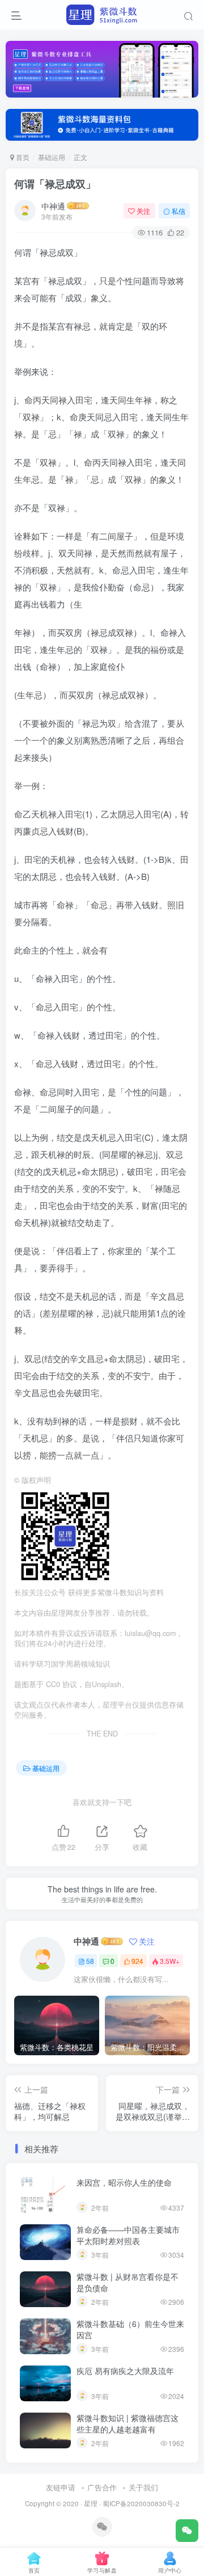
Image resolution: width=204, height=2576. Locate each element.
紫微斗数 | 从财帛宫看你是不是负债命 (127, 2282)
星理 (91, 2503)
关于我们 (143, 2487)
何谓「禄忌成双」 (55, 184)
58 (90, 1961)
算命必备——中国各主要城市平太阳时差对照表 (128, 2235)
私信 (178, 211)
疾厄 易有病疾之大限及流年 (125, 2371)
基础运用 (52, 157)
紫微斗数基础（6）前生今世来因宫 (130, 2329)
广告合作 (102, 2487)
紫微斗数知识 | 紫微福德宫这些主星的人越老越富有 (127, 2423)
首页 (22, 157)
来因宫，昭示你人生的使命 (124, 2182)
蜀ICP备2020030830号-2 (141, 2503)
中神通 (53, 206)
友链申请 (61, 2487)
